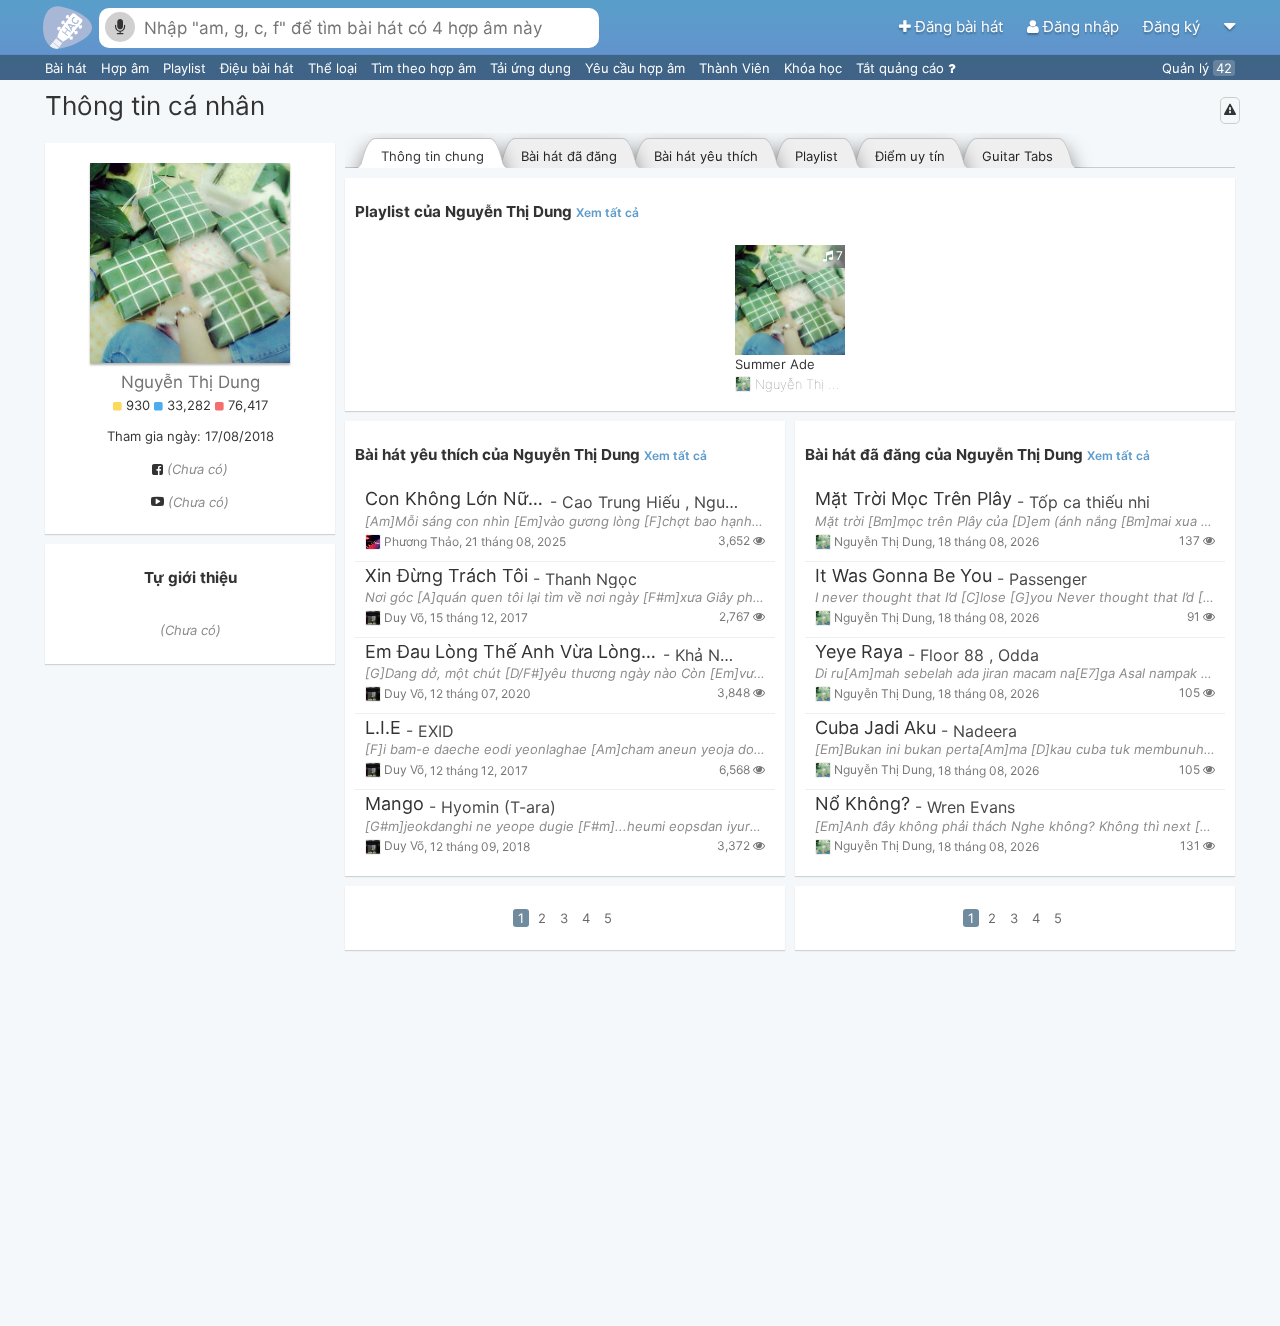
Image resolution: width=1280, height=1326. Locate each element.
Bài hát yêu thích (706, 156)
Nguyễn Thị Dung (190, 382)
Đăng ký (1173, 26)
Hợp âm (127, 68)
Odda (1018, 655)
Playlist (186, 68)
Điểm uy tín (910, 156)
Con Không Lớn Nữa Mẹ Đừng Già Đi (455, 499)
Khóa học (815, 68)
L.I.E (383, 728)
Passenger (1048, 579)
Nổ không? (862, 804)
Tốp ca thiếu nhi (1089, 502)
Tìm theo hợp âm (425, 68)
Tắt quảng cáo (902, 68)
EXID (436, 731)
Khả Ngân (711, 655)
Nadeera (985, 731)
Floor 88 (954, 655)
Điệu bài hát (259, 68)
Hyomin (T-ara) (498, 807)
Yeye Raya (859, 652)
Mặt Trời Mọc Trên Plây (913, 499)
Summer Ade (775, 364)
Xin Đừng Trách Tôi (446, 576)
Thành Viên (736, 68)
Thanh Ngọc (591, 579)
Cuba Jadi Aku (875, 728)
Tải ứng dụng (532, 68)
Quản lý (1197, 68)
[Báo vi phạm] (1230, 110)
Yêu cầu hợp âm (637, 68)
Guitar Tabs (1017, 156)
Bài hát (68, 68)
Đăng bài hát (959, 26)
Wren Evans (971, 807)
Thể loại (334, 68)
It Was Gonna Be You (903, 576)
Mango (394, 804)
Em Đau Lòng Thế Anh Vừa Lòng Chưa (511, 652)
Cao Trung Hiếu (623, 502)
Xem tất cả (607, 212)
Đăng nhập (1081, 26)
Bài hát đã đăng (569, 156)
